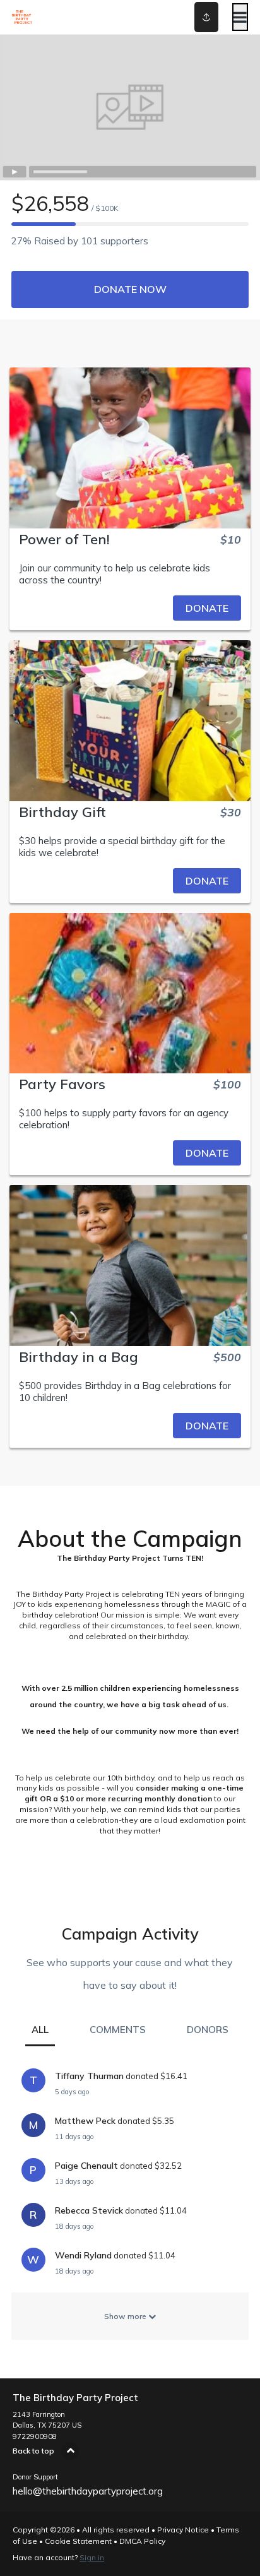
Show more (126, 2316)
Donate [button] (207, 608)
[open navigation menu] (240, 17)
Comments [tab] (118, 2030)
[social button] (206, 17)
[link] (130, 608)
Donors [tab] (208, 2030)
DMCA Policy (142, 2541)
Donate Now (130, 289)
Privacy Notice (183, 2530)
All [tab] (40, 2030)
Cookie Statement (78, 2541)
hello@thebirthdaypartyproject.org (88, 2491)
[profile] (189, 17)
